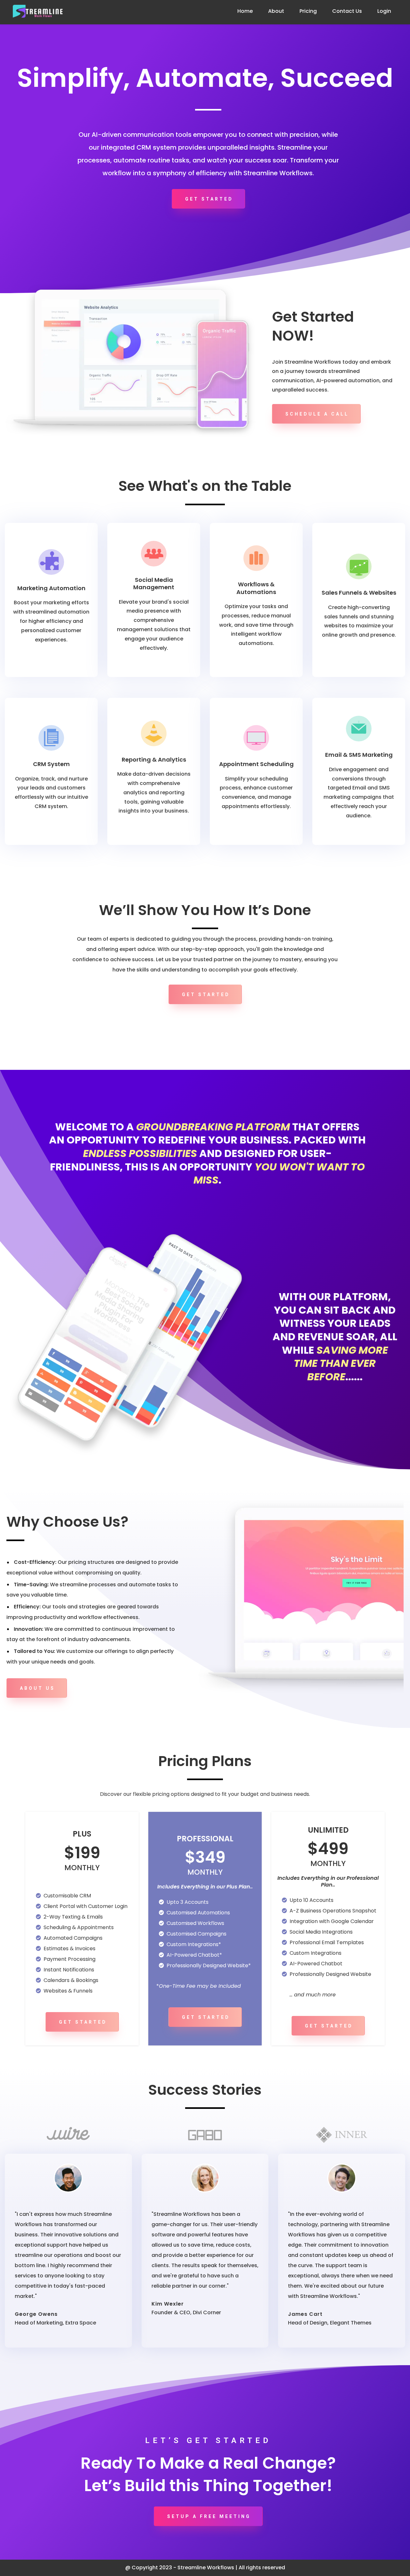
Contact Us (347, 11)
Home (245, 11)
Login (384, 11)
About (276, 11)
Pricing (308, 11)
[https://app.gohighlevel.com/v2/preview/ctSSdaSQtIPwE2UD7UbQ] (38, 11)
